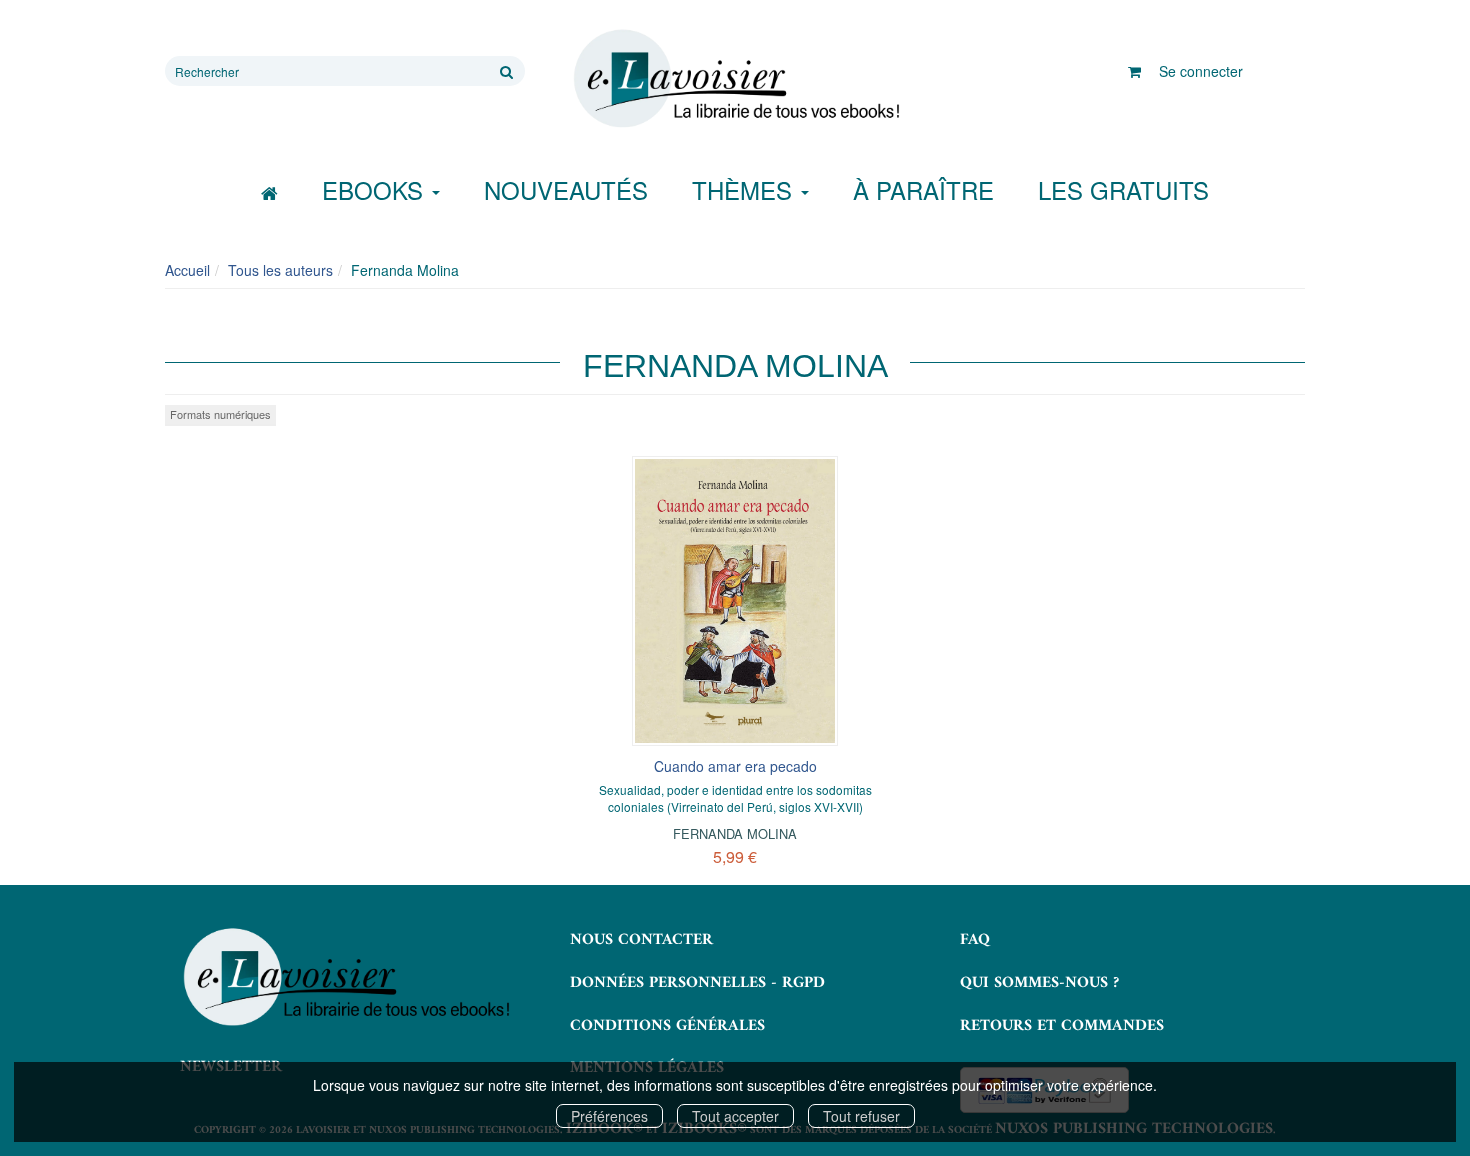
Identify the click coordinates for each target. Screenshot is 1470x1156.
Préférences (609, 1116)
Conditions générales (667, 1026)
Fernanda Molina (735, 833)
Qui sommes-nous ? (1039, 983)
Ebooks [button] (376, 189)
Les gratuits (1123, 189)
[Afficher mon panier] (1134, 71)
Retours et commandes (1062, 1026)
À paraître (923, 189)
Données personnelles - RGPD (697, 983)
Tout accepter (735, 1116)
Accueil (187, 270)
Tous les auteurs (280, 270)
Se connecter (1201, 71)
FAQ (975, 940)
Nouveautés (566, 189)
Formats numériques (220, 414)
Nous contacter (641, 940)
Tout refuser (861, 1116)
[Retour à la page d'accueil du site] (735, 79)
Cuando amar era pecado (735, 766)
